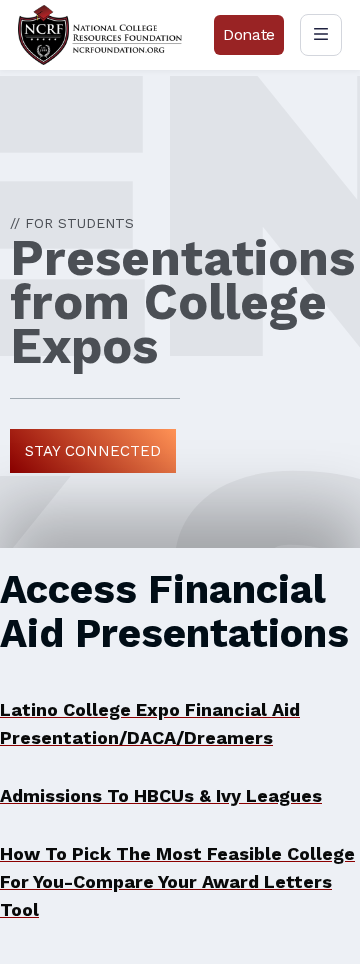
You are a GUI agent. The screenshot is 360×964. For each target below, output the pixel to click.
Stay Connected (93, 451)
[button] (321, 35)
